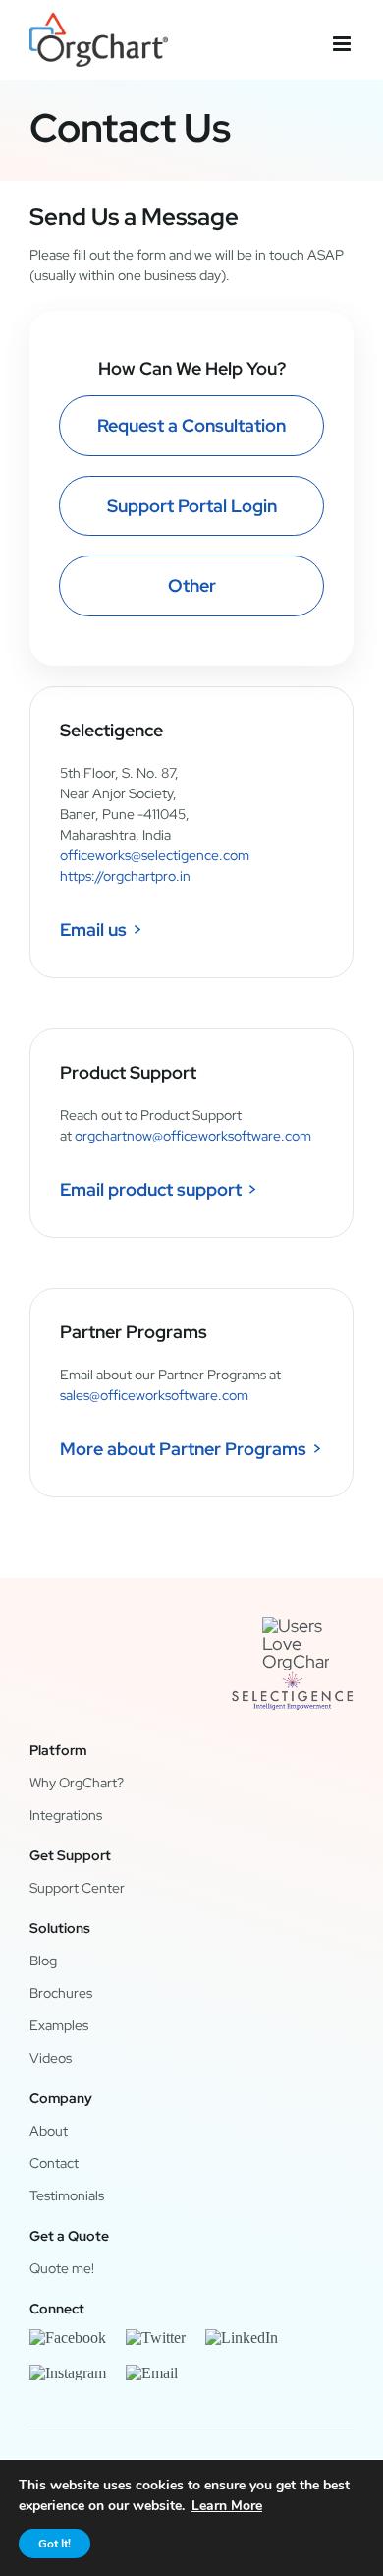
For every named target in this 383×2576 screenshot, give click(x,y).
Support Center (77, 1888)
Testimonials (67, 2195)
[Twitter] (156, 2337)
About (49, 2131)
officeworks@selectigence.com (155, 855)
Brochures (61, 1993)
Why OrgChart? (77, 1783)
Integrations (66, 1815)
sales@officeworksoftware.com (154, 1395)
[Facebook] (68, 2337)
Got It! (55, 2544)
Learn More (227, 2506)
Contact (54, 2163)
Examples (59, 2025)
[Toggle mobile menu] (343, 44)
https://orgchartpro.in (125, 876)
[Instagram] (68, 2372)
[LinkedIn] (242, 2337)
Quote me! (62, 2268)
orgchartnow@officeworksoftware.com (193, 1136)
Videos (51, 2058)
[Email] (152, 2372)
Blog (43, 1961)
